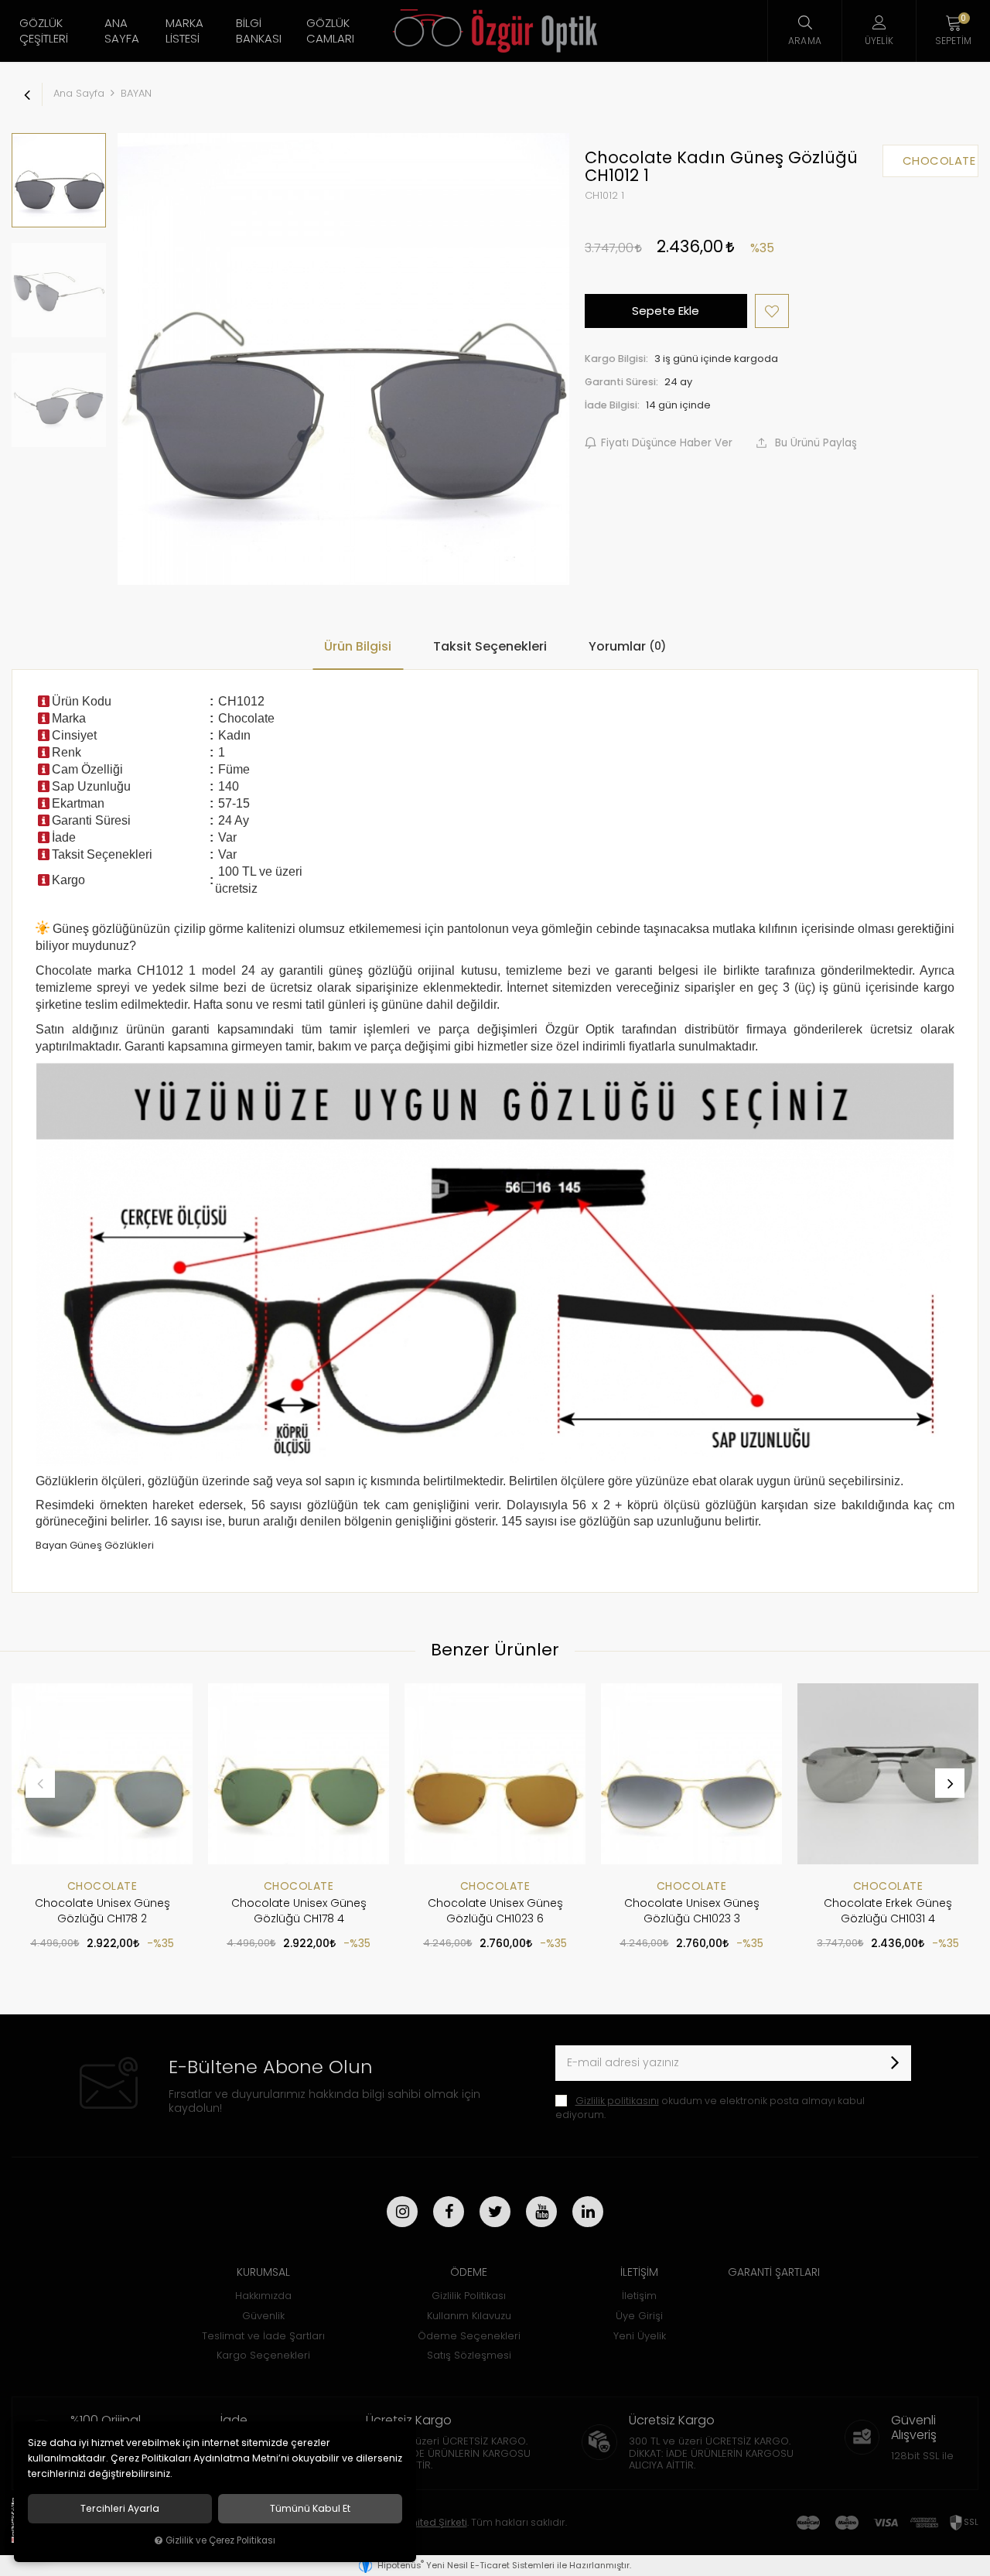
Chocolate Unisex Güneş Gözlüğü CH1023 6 (495, 1911)
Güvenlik (263, 2316)
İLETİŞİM (639, 2272)
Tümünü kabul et (310, 2509)
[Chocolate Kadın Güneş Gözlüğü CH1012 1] (343, 359)
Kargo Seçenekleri (263, 2355)
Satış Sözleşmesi (469, 2355)
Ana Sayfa (122, 31)
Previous (40, 1783)
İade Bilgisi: (612, 405)
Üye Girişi (639, 2316)
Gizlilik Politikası (469, 2296)
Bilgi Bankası (259, 31)
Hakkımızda (263, 2296)
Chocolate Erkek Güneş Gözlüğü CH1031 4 (888, 1911)
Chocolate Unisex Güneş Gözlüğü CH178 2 (102, 1911)
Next (950, 1783)
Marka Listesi (184, 31)
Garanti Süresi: (621, 382)
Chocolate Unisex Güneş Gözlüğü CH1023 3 (692, 1911)
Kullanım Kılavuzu (469, 2316)
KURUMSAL (263, 2272)
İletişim (639, 2296)
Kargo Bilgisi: (616, 359)
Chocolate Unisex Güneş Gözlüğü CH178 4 (299, 1911)
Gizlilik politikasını (617, 2101)
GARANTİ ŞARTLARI (774, 2272)
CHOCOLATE (102, 1886)
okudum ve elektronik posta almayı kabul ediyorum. (710, 2108)
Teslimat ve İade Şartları (263, 2336)
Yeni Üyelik (640, 2336)
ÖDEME (469, 2272)
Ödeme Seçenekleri (469, 2336)
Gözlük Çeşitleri (44, 31)
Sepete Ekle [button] (666, 311)
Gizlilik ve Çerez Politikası (220, 2540)
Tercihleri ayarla (120, 2509)
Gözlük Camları (330, 31)
